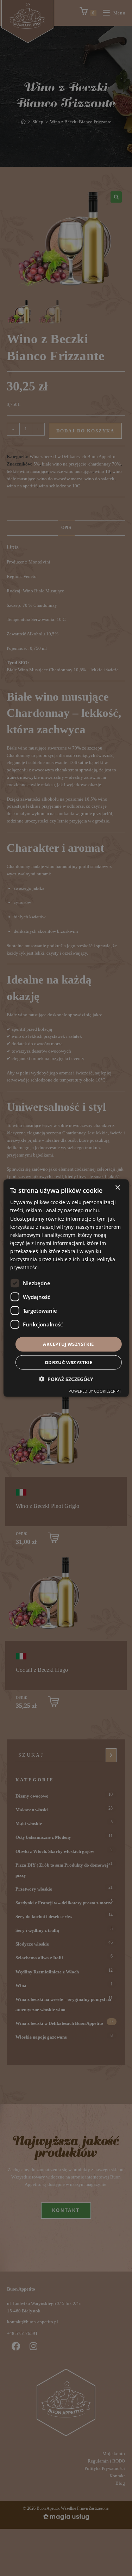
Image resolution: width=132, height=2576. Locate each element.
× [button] (117, 1188)
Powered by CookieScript (95, 1391)
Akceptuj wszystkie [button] (68, 1344)
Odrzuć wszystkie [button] (68, 1362)
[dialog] (66, 1288)
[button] (66, 1379)
